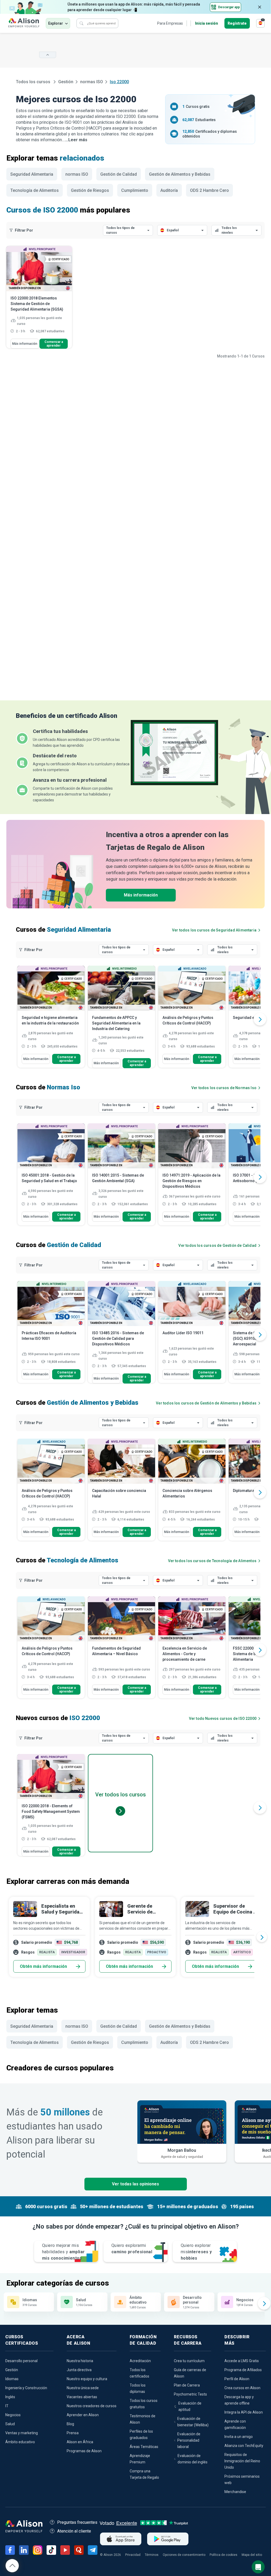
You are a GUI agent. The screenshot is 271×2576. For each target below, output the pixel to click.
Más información (25, 344)
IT (7, 2406)
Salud (10, 2424)
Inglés (10, 2397)
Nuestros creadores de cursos (92, 2406)
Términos (152, 2555)
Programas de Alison (84, 2451)
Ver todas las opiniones (135, 2184)
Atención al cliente (74, 2531)
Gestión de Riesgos (90, 190)
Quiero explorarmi (132, 2249)
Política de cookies (223, 2555)
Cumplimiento (135, 190)
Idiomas (12, 2379)
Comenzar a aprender (54, 344)
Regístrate (237, 23)
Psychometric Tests (190, 2394)
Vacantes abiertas (82, 2397)
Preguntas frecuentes (77, 2522)
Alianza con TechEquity (244, 2446)
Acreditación (140, 2361)
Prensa (73, 2433)
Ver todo (223, 1718)
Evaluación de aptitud (190, 2406)
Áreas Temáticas (144, 2447)
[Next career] (262, 1937)
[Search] (82, 23)
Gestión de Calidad (119, 174)
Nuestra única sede (83, 2388)
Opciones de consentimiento (184, 2555)
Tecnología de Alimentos (35, 190)
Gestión (66, 82)
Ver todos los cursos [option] (121, 1795)
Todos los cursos (34, 82)
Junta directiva (79, 2370)
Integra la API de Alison (244, 2412)
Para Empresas (170, 23)
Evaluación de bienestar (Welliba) (193, 2422)
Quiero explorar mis (196, 2252)
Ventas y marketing (22, 2433)
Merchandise (235, 2492)
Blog (70, 2424)
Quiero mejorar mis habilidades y (63, 2252)
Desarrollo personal (21, 2361)
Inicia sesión (207, 23)
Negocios (13, 2415)
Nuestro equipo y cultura (87, 2379)
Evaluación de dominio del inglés (193, 2459)
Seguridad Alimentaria (32, 174)
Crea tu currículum (189, 2361)
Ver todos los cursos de (214, 930)
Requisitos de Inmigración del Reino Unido (242, 2461)
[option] (51, 1019)
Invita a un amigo (239, 2437)
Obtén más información (43, 1966)
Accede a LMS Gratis (242, 2361)
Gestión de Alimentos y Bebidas (180, 174)
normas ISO (92, 82)
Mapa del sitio (252, 2555)
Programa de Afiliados (243, 2370)
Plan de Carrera (187, 2385)
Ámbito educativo (20, 2442)
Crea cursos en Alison (242, 2388)
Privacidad (133, 2555)
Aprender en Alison (83, 2415)
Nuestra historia (80, 2361)
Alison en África (80, 2442)
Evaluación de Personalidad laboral (189, 2440)
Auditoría (169, 190)
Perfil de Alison (237, 2379)
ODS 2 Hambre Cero (209, 190)
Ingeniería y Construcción (26, 2388)
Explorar (56, 23)
